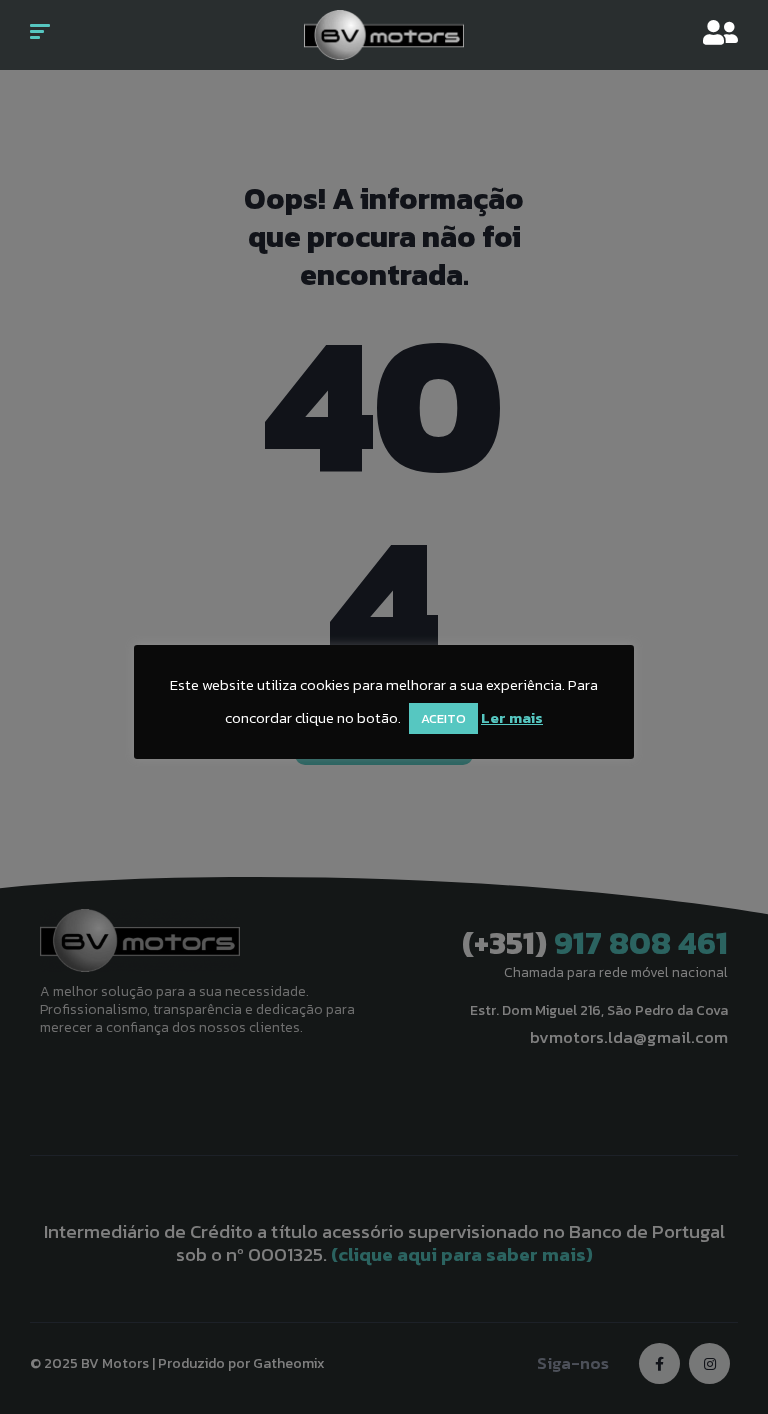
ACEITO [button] (443, 718)
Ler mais (512, 717)
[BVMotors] (383, 35)
